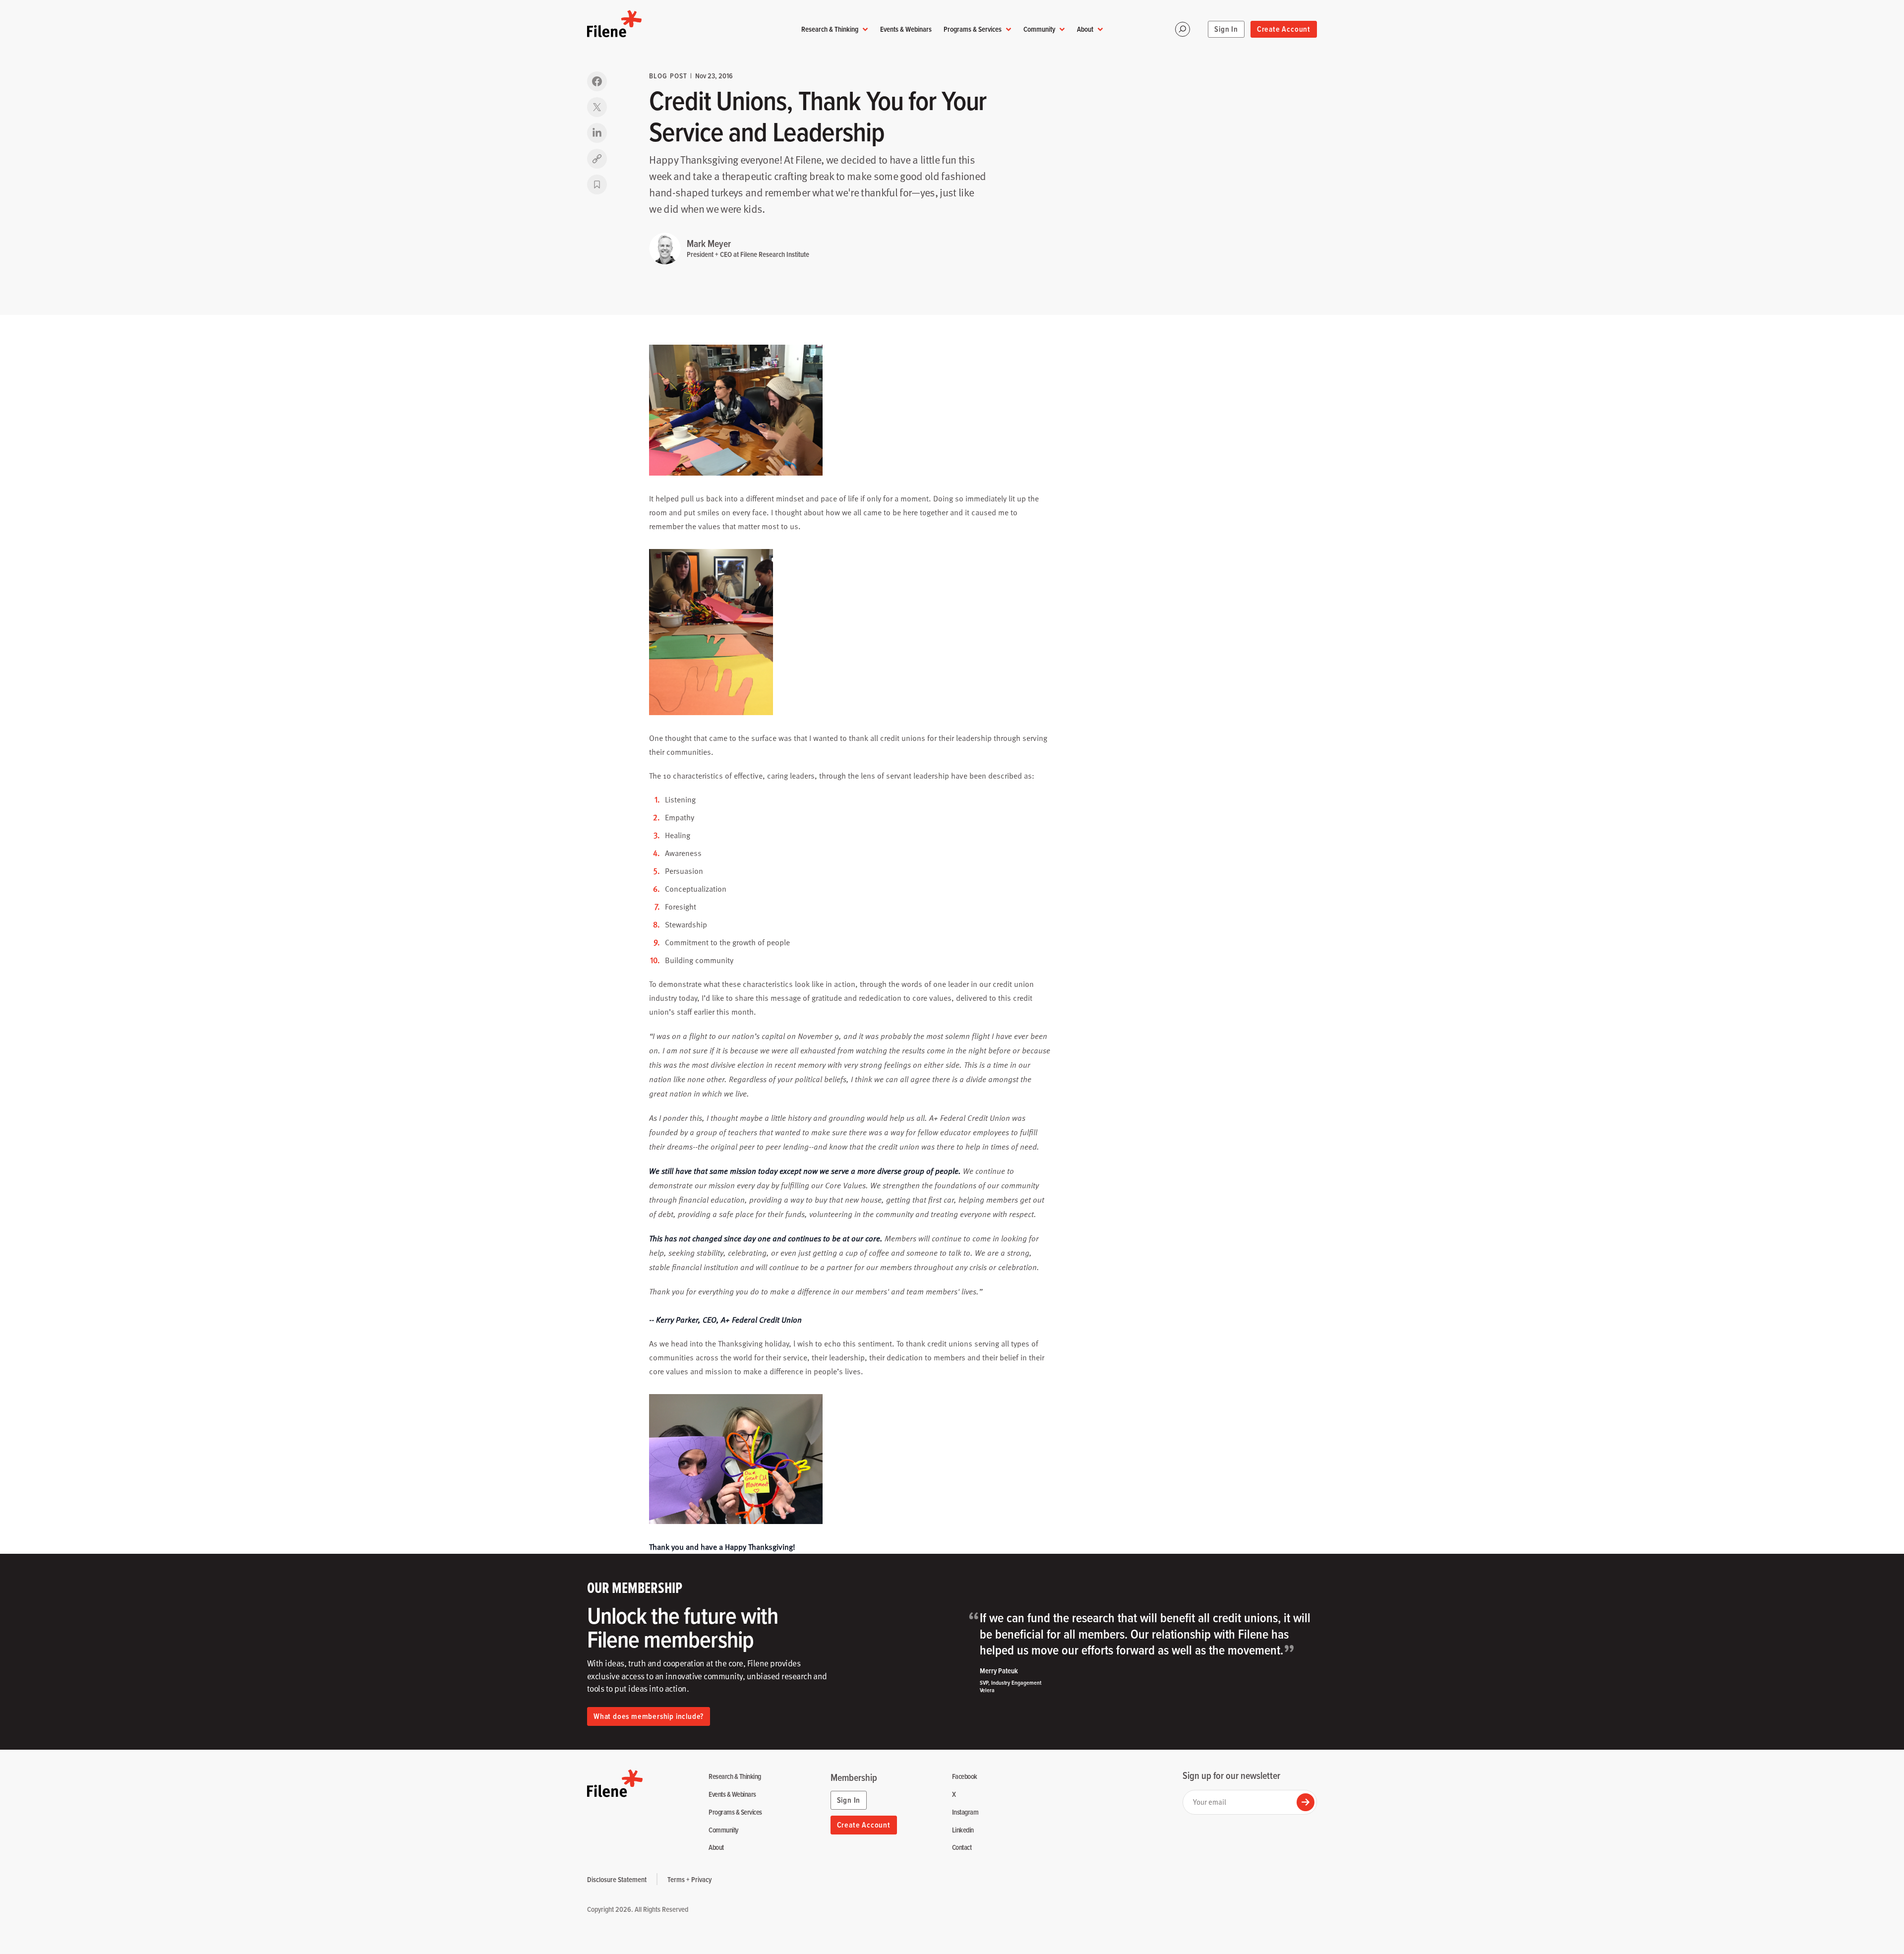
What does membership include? (649, 1716)
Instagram (965, 1812)
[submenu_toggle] (865, 30)
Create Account (1284, 29)
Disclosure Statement (617, 1879)
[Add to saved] (597, 184)
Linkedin (963, 1830)
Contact (962, 1848)
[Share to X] (597, 107)
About (1085, 29)
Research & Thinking (830, 29)
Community (1039, 29)
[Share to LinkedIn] (597, 133)
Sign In (1226, 29)
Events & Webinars (906, 29)
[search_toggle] (1183, 29)
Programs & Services (973, 29)
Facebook (965, 1777)
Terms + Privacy (689, 1879)
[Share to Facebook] (597, 81)
